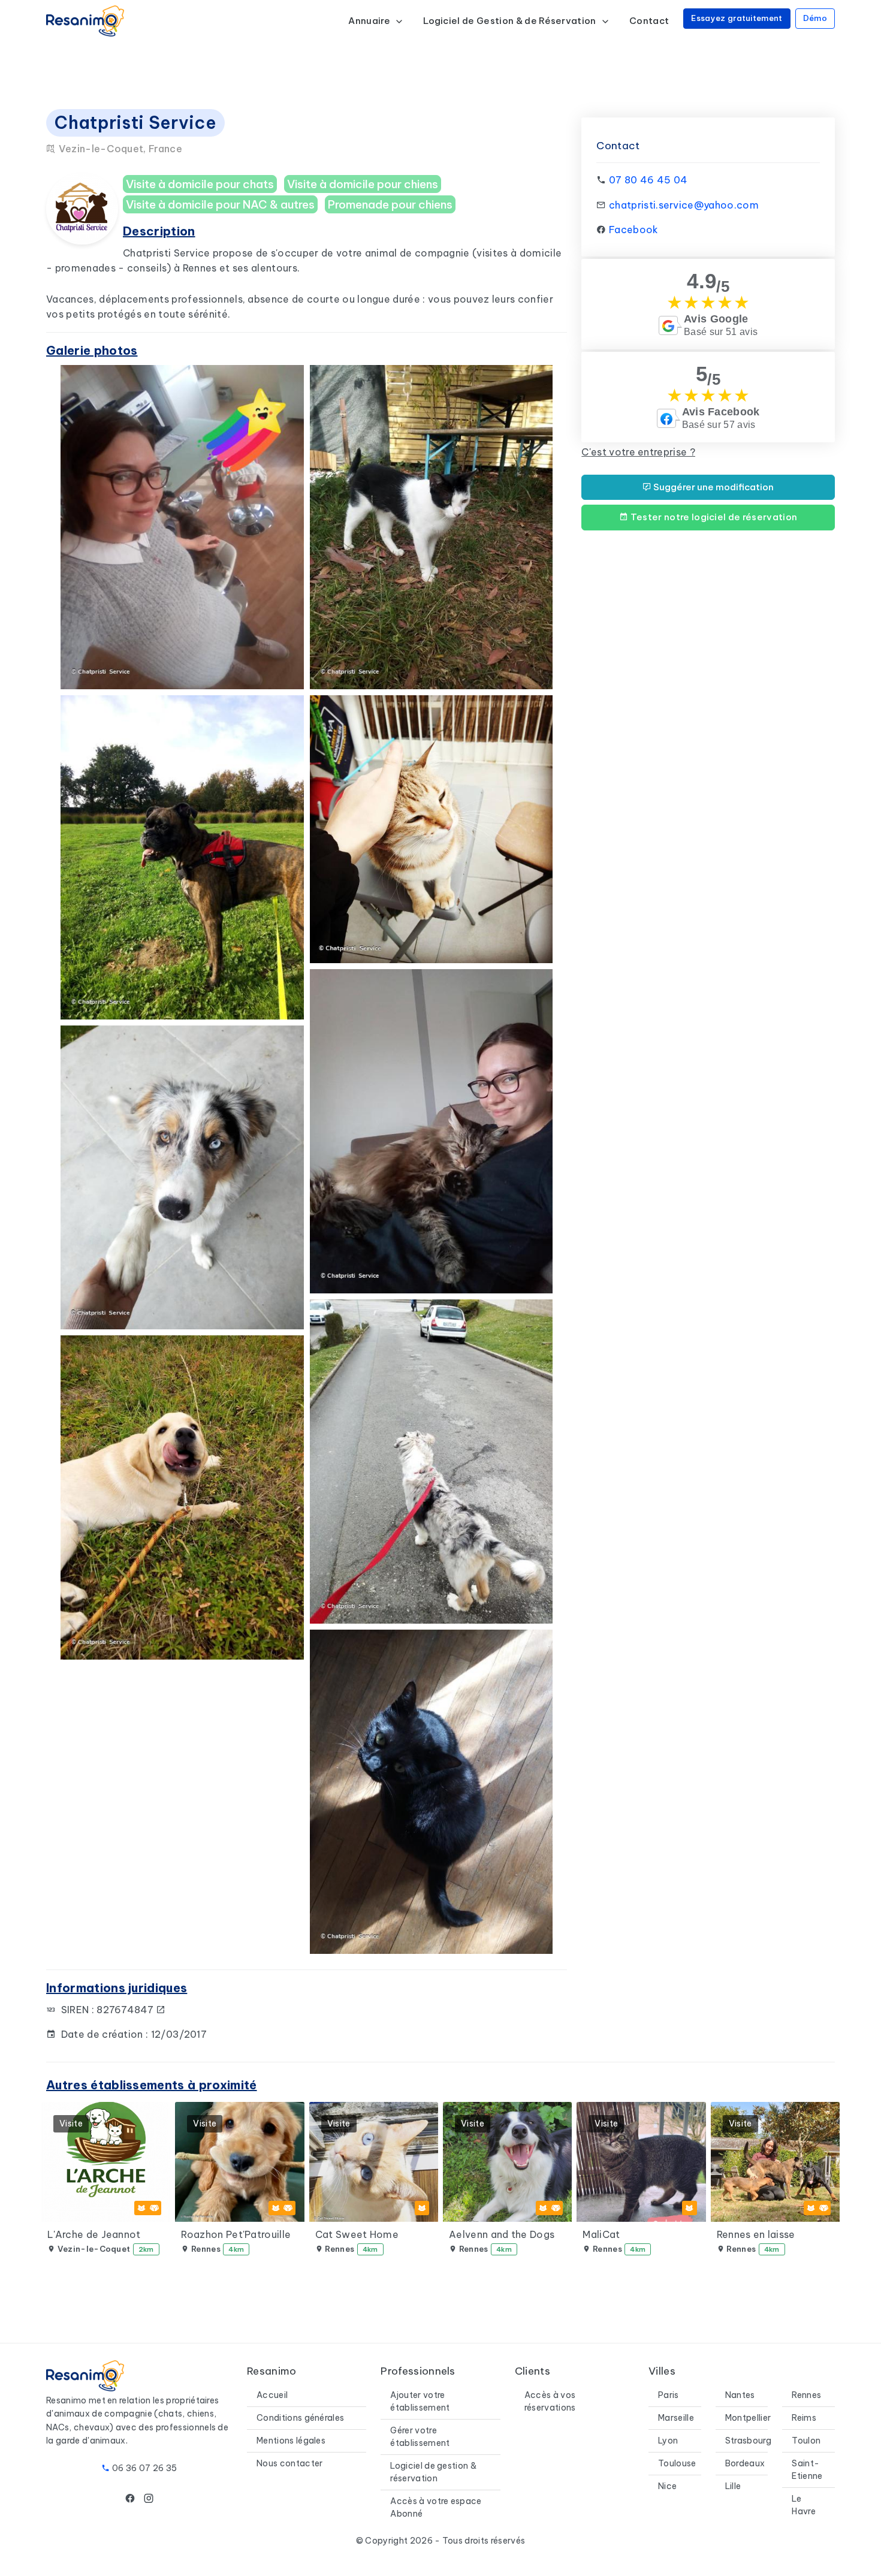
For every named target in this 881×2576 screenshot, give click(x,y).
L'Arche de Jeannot (94, 2234)
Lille (733, 2486)
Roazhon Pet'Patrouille (236, 2234)
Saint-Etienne (807, 2470)
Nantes (740, 2395)
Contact (649, 21)
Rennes (806, 2395)
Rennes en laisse (756, 2234)
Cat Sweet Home (357, 2234)
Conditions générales (300, 2418)
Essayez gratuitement (737, 18)
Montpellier (748, 2418)
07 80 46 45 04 (648, 180)
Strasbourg (748, 2441)
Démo (815, 18)
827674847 (126, 2010)
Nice (667, 2486)
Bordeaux (745, 2463)
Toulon (806, 2441)
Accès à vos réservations (550, 2401)
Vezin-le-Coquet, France (119, 149)
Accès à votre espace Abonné (436, 2507)
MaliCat (601, 2234)
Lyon (668, 2441)
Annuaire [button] (370, 21)
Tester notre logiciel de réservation (713, 517)
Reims (804, 2418)
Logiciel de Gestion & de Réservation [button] (511, 21)
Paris (669, 2395)
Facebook (634, 230)
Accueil (272, 2395)
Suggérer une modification (713, 487)
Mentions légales (291, 2441)
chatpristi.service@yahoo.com (684, 205)
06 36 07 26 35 (144, 2468)
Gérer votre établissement (420, 2437)
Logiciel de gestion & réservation (433, 2472)
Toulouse (677, 2463)
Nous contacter (289, 2463)
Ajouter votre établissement (420, 2401)
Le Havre (804, 2505)
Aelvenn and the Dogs (502, 2234)
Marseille (676, 2418)
